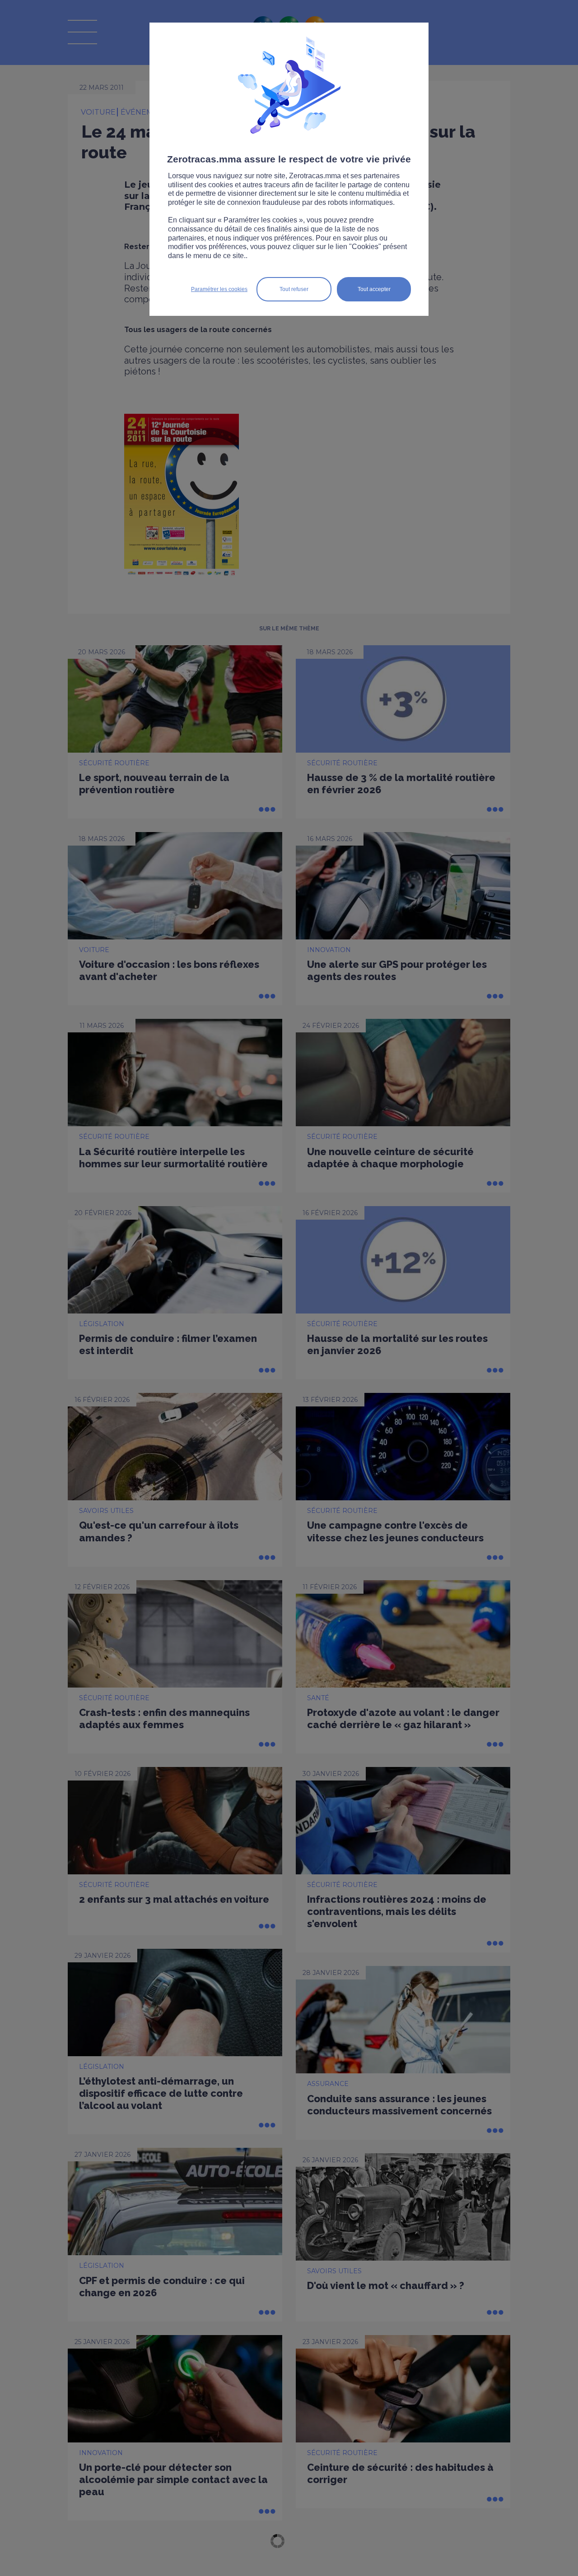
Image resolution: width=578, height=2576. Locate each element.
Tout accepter (374, 289)
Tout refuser (294, 289)
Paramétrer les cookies (219, 289)
